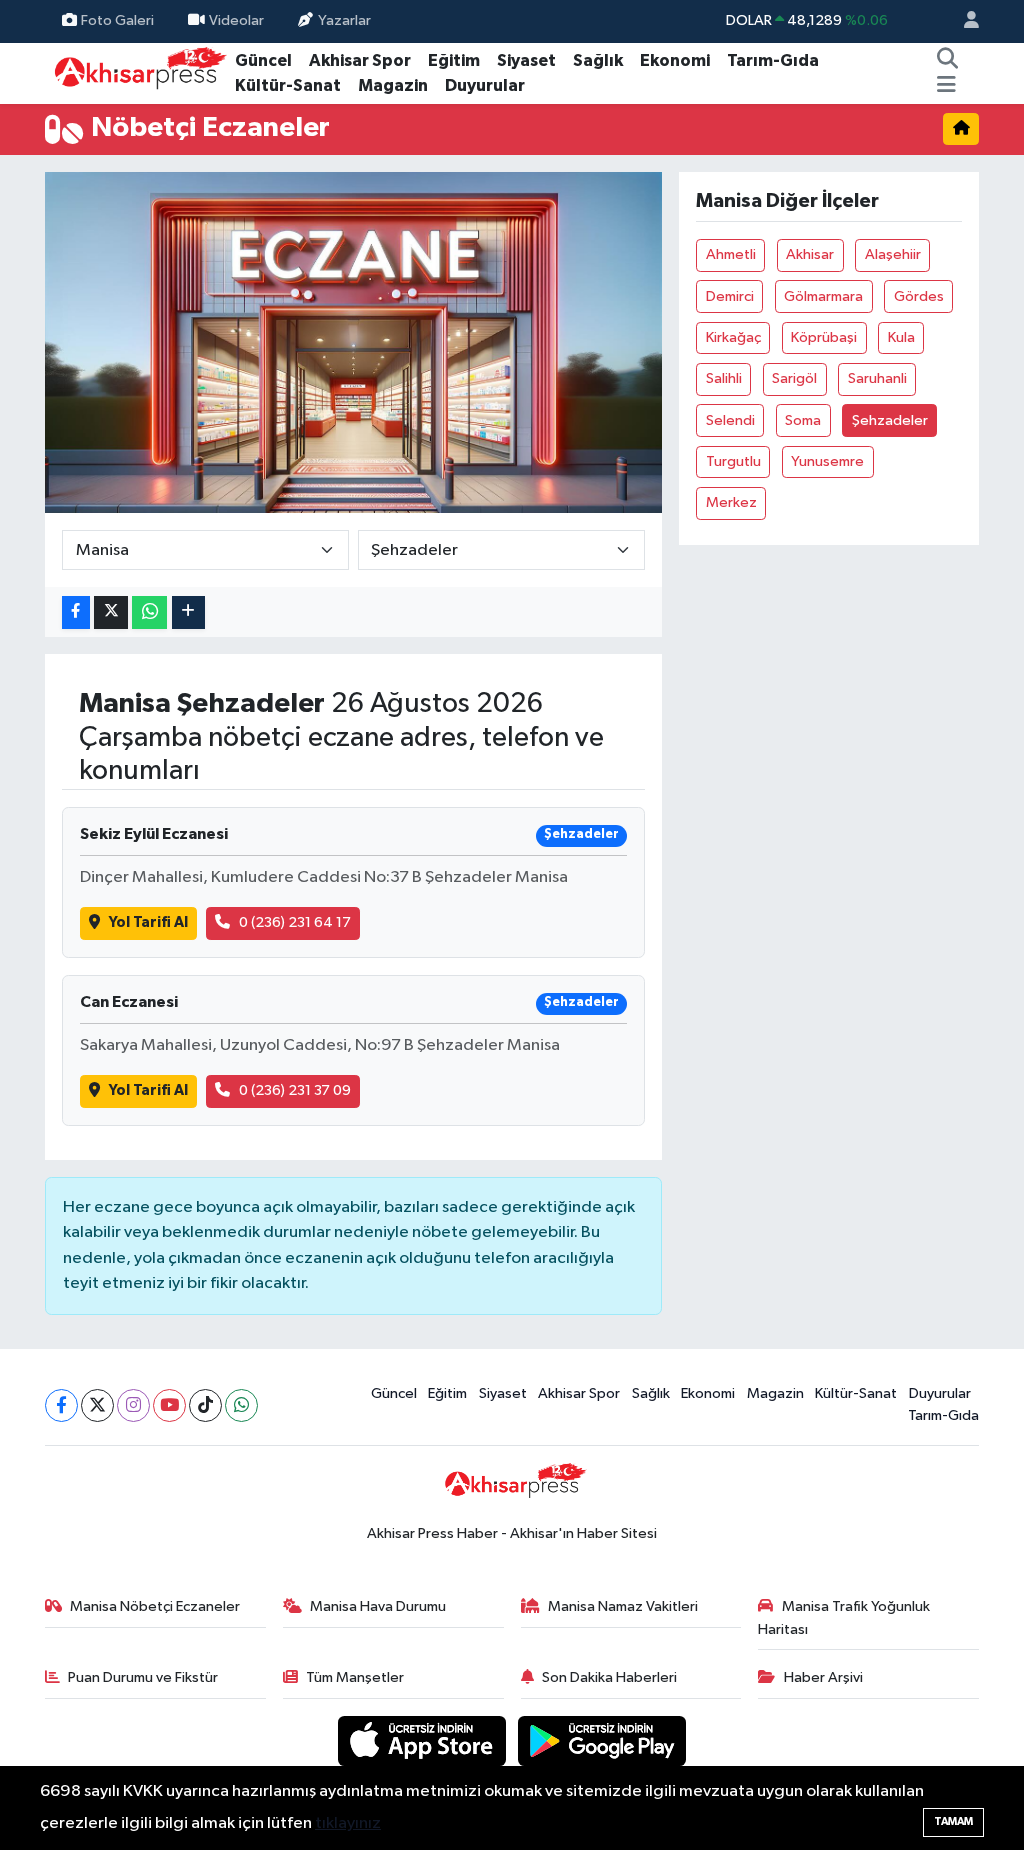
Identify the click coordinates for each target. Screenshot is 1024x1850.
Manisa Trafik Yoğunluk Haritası (844, 1617)
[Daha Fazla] (188, 612)
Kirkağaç (733, 337)
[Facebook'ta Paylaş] (76, 612)
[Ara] (948, 61)
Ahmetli (731, 254)
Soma (803, 420)
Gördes (919, 296)
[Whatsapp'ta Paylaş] (149, 612)
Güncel (263, 60)
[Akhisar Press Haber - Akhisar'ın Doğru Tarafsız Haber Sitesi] (136, 72)
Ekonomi (675, 60)
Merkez (731, 502)
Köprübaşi (824, 337)
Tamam (953, 1821)
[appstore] (424, 1740)
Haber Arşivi (823, 1677)
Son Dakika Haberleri (609, 1677)
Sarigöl (794, 378)
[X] (97, 1405)
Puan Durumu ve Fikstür (143, 1677)
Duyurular (485, 85)
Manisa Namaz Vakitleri (623, 1606)
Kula (901, 337)
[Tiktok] (205, 1405)
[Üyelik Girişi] (963, 21)
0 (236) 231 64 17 (295, 922)
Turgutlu (733, 461)
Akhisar (810, 254)
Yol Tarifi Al (148, 922)
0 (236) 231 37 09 (295, 1090)
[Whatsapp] (241, 1405)
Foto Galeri (117, 20)
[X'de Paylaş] (111, 612)
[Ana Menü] (946, 86)
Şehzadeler (890, 420)
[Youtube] (169, 1405)
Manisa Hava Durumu (378, 1606)
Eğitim (454, 60)
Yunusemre (827, 461)
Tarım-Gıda (773, 60)
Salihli (724, 378)
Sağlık (598, 60)
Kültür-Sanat (288, 85)
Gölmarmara (823, 296)
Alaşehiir (893, 254)
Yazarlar (344, 20)
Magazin (393, 85)
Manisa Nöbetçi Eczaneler (155, 1606)
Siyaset (526, 60)
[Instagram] (133, 1405)
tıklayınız (348, 1823)
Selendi (730, 420)
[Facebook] (61, 1405)
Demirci (730, 296)
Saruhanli (877, 378)
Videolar (236, 20)
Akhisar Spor (360, 60)
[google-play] (602, 1740)
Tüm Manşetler (355, 1677)
